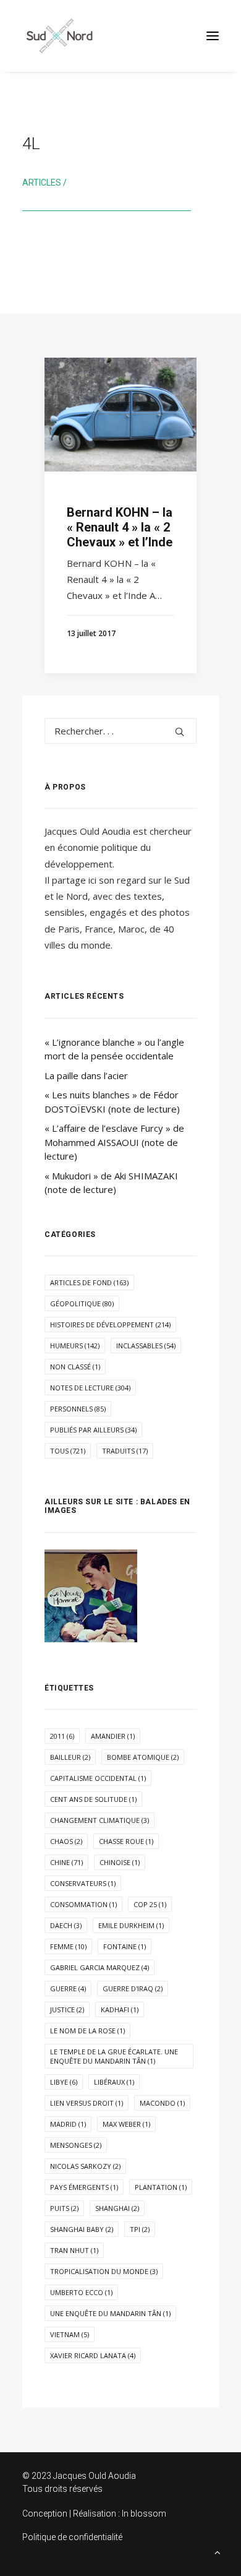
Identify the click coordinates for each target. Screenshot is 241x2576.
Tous (68, 1451)
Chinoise (120, 1862)
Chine (66, 1862)
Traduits (125, 1451)
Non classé (75, 1367)
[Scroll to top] (218, 2551)
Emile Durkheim (131, 1925)
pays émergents (84, 2187)
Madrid (68, 2124)
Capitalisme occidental (98, 1778)
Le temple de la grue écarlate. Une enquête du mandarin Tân (114, 2056)
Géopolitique (82, 1303)
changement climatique (99, 1820)
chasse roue (126, 1841)
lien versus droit (87, 2103)
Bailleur (70, 1757)
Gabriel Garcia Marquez (99, 1967)
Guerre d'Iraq (133, 1988)
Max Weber (126, 2124)
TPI (140, 2229)
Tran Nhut (74, 2250)
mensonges (76, 2145)
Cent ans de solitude (93, 1799)
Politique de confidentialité (72, 2537)
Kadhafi (120, 2010)
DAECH (66, 1925)
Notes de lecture (90, 1388)
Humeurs (75, 1346)
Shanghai (117, 2208)
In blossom (144, 2514)
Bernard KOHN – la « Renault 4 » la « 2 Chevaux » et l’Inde (120, 527)
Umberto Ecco (81, 2292)
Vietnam (70, 2334)
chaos (66, 1841)
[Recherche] (120, 731)
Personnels (78, 1409)
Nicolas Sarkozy (85, 2166)
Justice (67, 2010)
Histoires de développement (110, 1325)
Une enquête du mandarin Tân (110, 2313)
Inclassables (146, 1346)
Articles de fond (89, 1282)
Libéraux (114, 2082)
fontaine (125, 1946)
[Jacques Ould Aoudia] (59, 36)
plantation (161, 2187)
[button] (213, 36)
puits (64, 2208)
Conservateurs (83, 1883)
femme (68, 1946)
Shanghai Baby (82, 2229)
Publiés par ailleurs (93, 1430)
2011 (62, 1736)
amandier (113, 1736)
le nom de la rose (87, 2031)
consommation (83, 1904)
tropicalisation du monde (104, 2271)
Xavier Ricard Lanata (93, 2355)
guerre (68, 1988)
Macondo (162, 2103)
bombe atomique (143, 1757)
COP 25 (150, 1904)
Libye (64, 2082)
